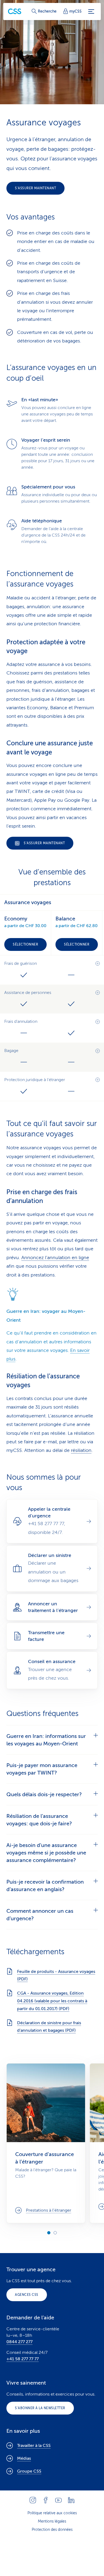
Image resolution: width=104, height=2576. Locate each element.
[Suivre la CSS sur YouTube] (58, 2500)
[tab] (52, 1740)
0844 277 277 (19, 2342)
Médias (24, 2458)
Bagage (11, 1051)
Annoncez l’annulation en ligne (55, 1258)
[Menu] (91, 11)
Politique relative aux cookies (52, 2513)
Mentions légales (52, 2521)
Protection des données (52, 2530)
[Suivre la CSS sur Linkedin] (71, 2500)
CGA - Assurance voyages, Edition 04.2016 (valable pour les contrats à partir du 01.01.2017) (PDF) (52, 2001)
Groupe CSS (29, 2471)
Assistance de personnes (28, 993)
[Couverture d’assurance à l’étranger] (46, 2143)
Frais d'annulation (21, 1021)
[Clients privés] (15, 11)
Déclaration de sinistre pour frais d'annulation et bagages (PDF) (49, 2027)
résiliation (81, 1450)
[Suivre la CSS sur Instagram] (33, 2500)
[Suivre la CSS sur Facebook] (46, 2500)
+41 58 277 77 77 (23, 2359)
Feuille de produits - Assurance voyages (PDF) (56, 1975)
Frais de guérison (21, 963)
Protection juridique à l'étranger (35, 1080)
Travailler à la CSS (34, 2446)
